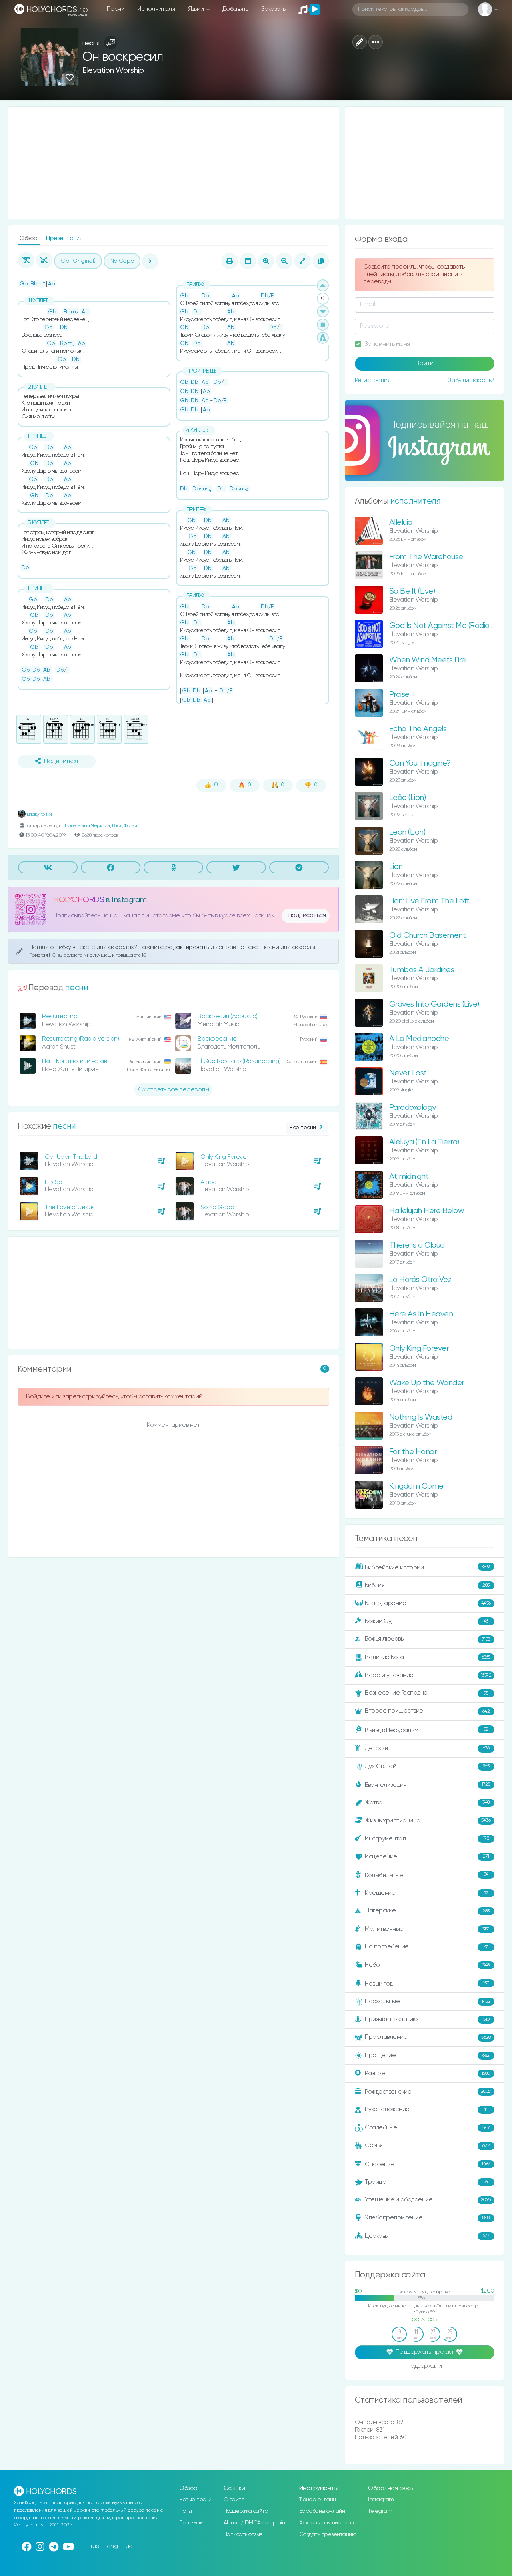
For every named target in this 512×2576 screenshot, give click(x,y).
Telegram (380, 2511)
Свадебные (427, 2128)
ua (129, 2546)
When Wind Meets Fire (428, 660)
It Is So (53, 1182)
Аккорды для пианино (326, 2523)
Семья (427, 2145)
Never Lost (408, 1073)
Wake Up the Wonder (427, 1383)
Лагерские (427, 1911)
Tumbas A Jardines (422, 970)
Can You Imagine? (420, 763)
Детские (427, 1748)
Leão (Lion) (408, 798)
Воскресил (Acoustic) (227, 1016)
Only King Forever (224, 1157)
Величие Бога (428, 1657)
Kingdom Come (416, 1486)
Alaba (209, 1182)
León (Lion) (407, 832)
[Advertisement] (173, 163)
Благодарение (428, 1603)
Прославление (428, 2037)
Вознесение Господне (426, 1693)
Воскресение (217, 1039)
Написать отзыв (243, 2534)
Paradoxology (413, 1108)
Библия (427, 1585)
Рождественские (428, 2092)
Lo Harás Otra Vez (420, 1280)
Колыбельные (427, 1875)
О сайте (234, 2500)
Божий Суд (427, 1621)
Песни (116, 9)
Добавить (235, 9)
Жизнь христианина (428, 1820)
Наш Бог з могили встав (74, 1061)
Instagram (381, 2500)
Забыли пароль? (471, 380)
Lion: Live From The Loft (429, 901)
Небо (427, 1965)
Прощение (427, 2055)
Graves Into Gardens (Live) (434, 1004)
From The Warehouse (426, 557)
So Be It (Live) (412, 591)
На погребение (426, 1947)
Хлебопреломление (427, 2218)
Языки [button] (197, 9)
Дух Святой (427, 1766)
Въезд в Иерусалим (427, 1730)
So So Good (217, 1207)
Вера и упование (428, 1675)
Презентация (64, 238)
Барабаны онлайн (322, 2511)
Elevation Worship (113, 71)
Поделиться (61, 762)
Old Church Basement (428, 936)
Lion (396, 867)
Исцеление (427, 1857)
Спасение (427, 2164)
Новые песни (195, 2500)
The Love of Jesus (70, 1207)
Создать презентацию (328, 2534)
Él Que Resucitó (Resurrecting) (239, 1061)
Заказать (273, 9)
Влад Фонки (39, 814)
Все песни (303, 1128)
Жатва (427, 1803)
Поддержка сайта (246, 2511)
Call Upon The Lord (71, 1157)
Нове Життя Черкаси (87, 826)
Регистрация (373, 380)
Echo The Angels (418, 729)
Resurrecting (60, 1016)
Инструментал (427, 1838)
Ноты (185, 2511)
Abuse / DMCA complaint (255, 2523)
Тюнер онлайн (318, 2500)
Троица (426, 2182)
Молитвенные (427, 1929)
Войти (424, 363)
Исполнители (156, 9)
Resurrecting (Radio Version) (80, 1039)
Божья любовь (427, 1639)
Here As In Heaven (421, 1314)
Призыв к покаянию (427, 2019)
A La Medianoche (419, 1039)
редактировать (188, 947)
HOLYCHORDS (79, 900)
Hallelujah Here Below (427, 1211)
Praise (399, 695)
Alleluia (401, 523)
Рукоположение (426, 2109)
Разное (428, 2073)
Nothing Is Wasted (421, 1417)
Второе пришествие (427, 1711)
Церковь (427, 2236)
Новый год (427, 1984)
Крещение (427, 1893)
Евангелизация (427, 1785)
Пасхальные (428, 2001)
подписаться (307, 915)
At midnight (409, 1177)
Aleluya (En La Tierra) (424, 1142)
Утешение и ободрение (428, 2200)
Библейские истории (427, 1567)
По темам (191, 2523)
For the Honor (413, 1452)
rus (95, 2546)
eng (112, 2546)
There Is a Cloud (417, 1245)
